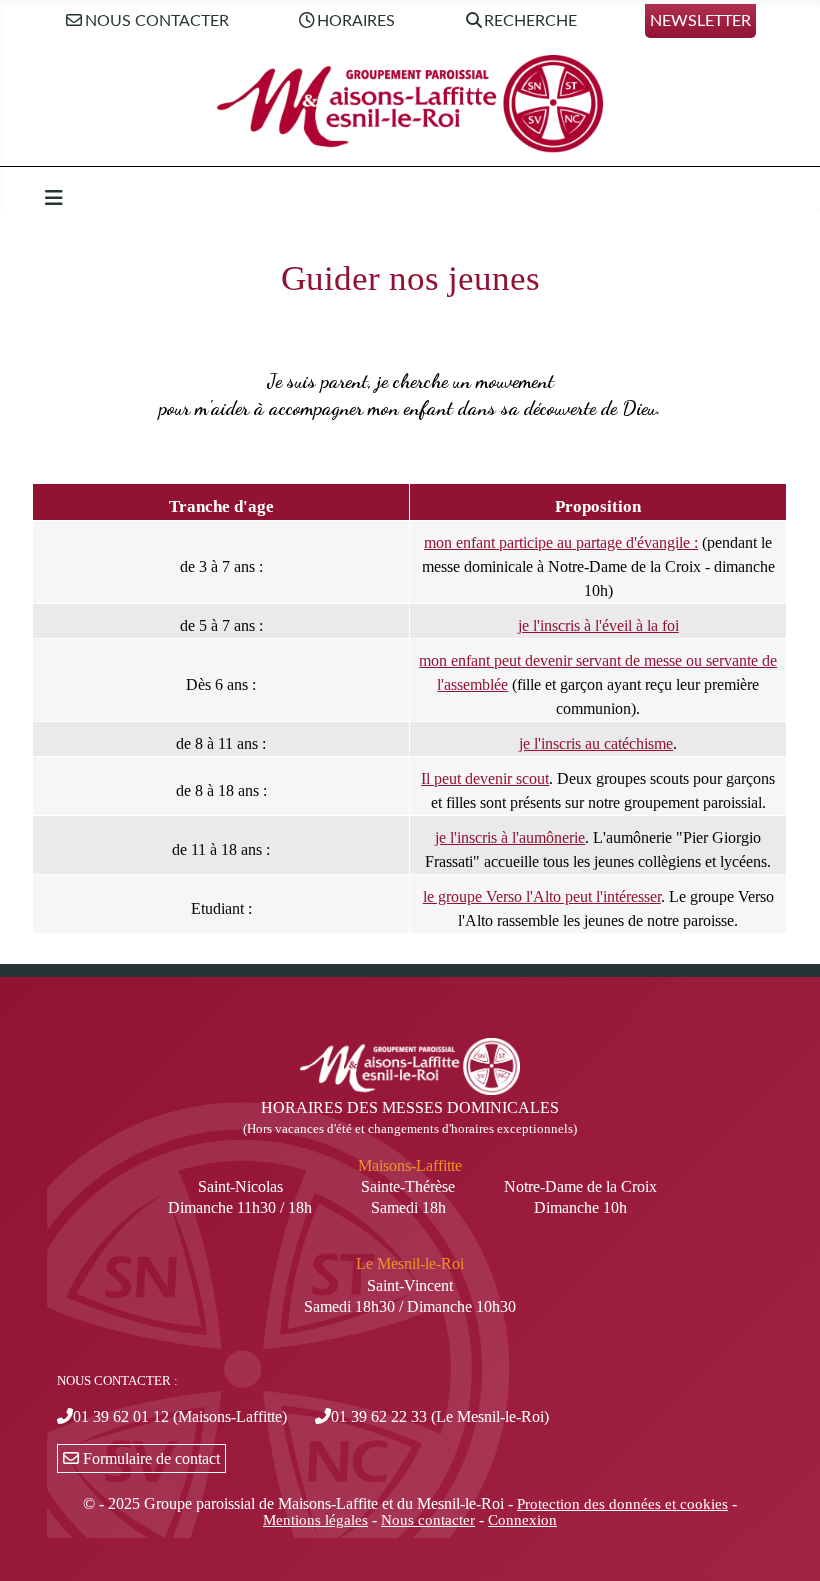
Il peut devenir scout (485, 778)
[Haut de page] (785, 1544)
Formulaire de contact (149, 1458)
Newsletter (700, 21)
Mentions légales (315, 1520)
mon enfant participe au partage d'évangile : (561, 542)
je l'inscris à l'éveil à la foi (598, 625)
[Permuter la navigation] (54, 198)
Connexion (522, 1520)
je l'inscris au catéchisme (596, 743)
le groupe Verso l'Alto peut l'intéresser (542, 896)
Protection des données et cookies (622, 1504)
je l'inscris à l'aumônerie (510, 837)
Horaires (356, 21)
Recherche (530, 21)
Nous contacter (157, 21)
